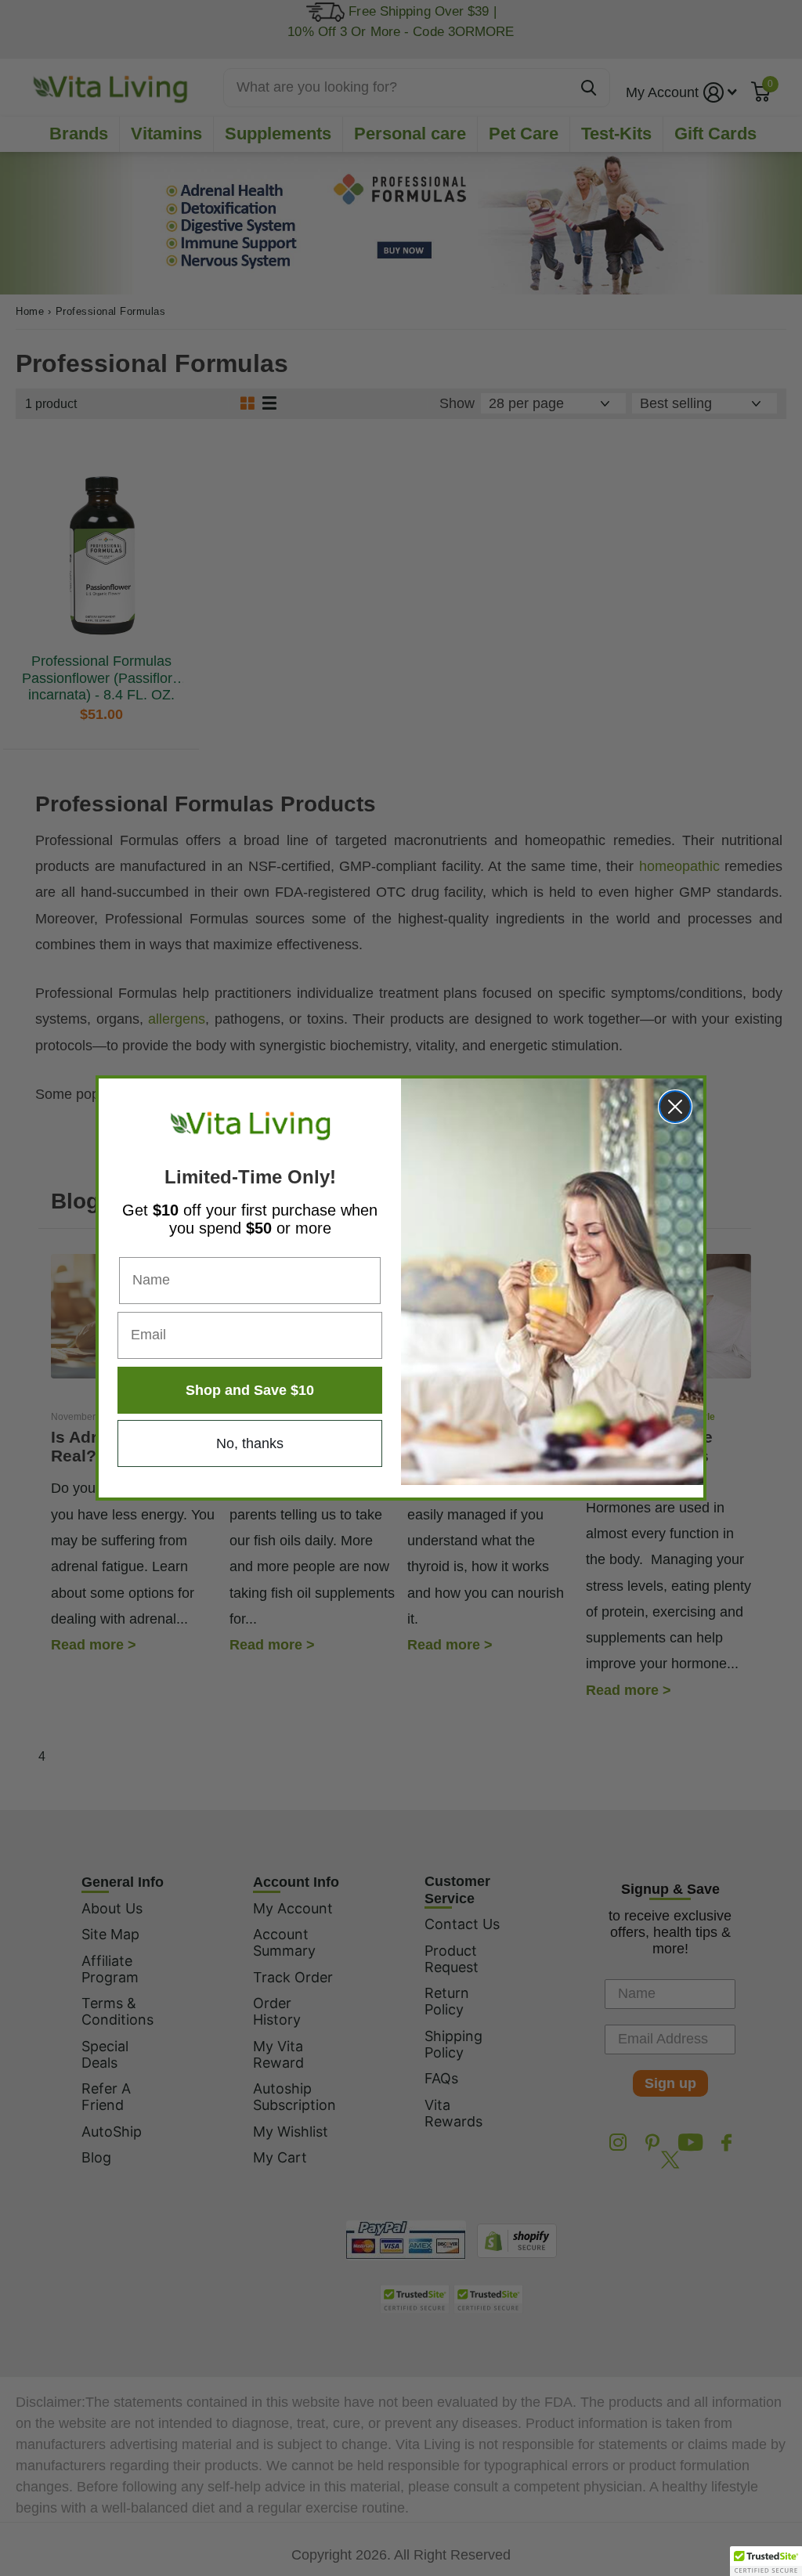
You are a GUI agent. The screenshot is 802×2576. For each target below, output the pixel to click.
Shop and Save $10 (250, 1390)
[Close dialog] (675, 1107)
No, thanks (250, 1443)
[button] (766, 2561)
